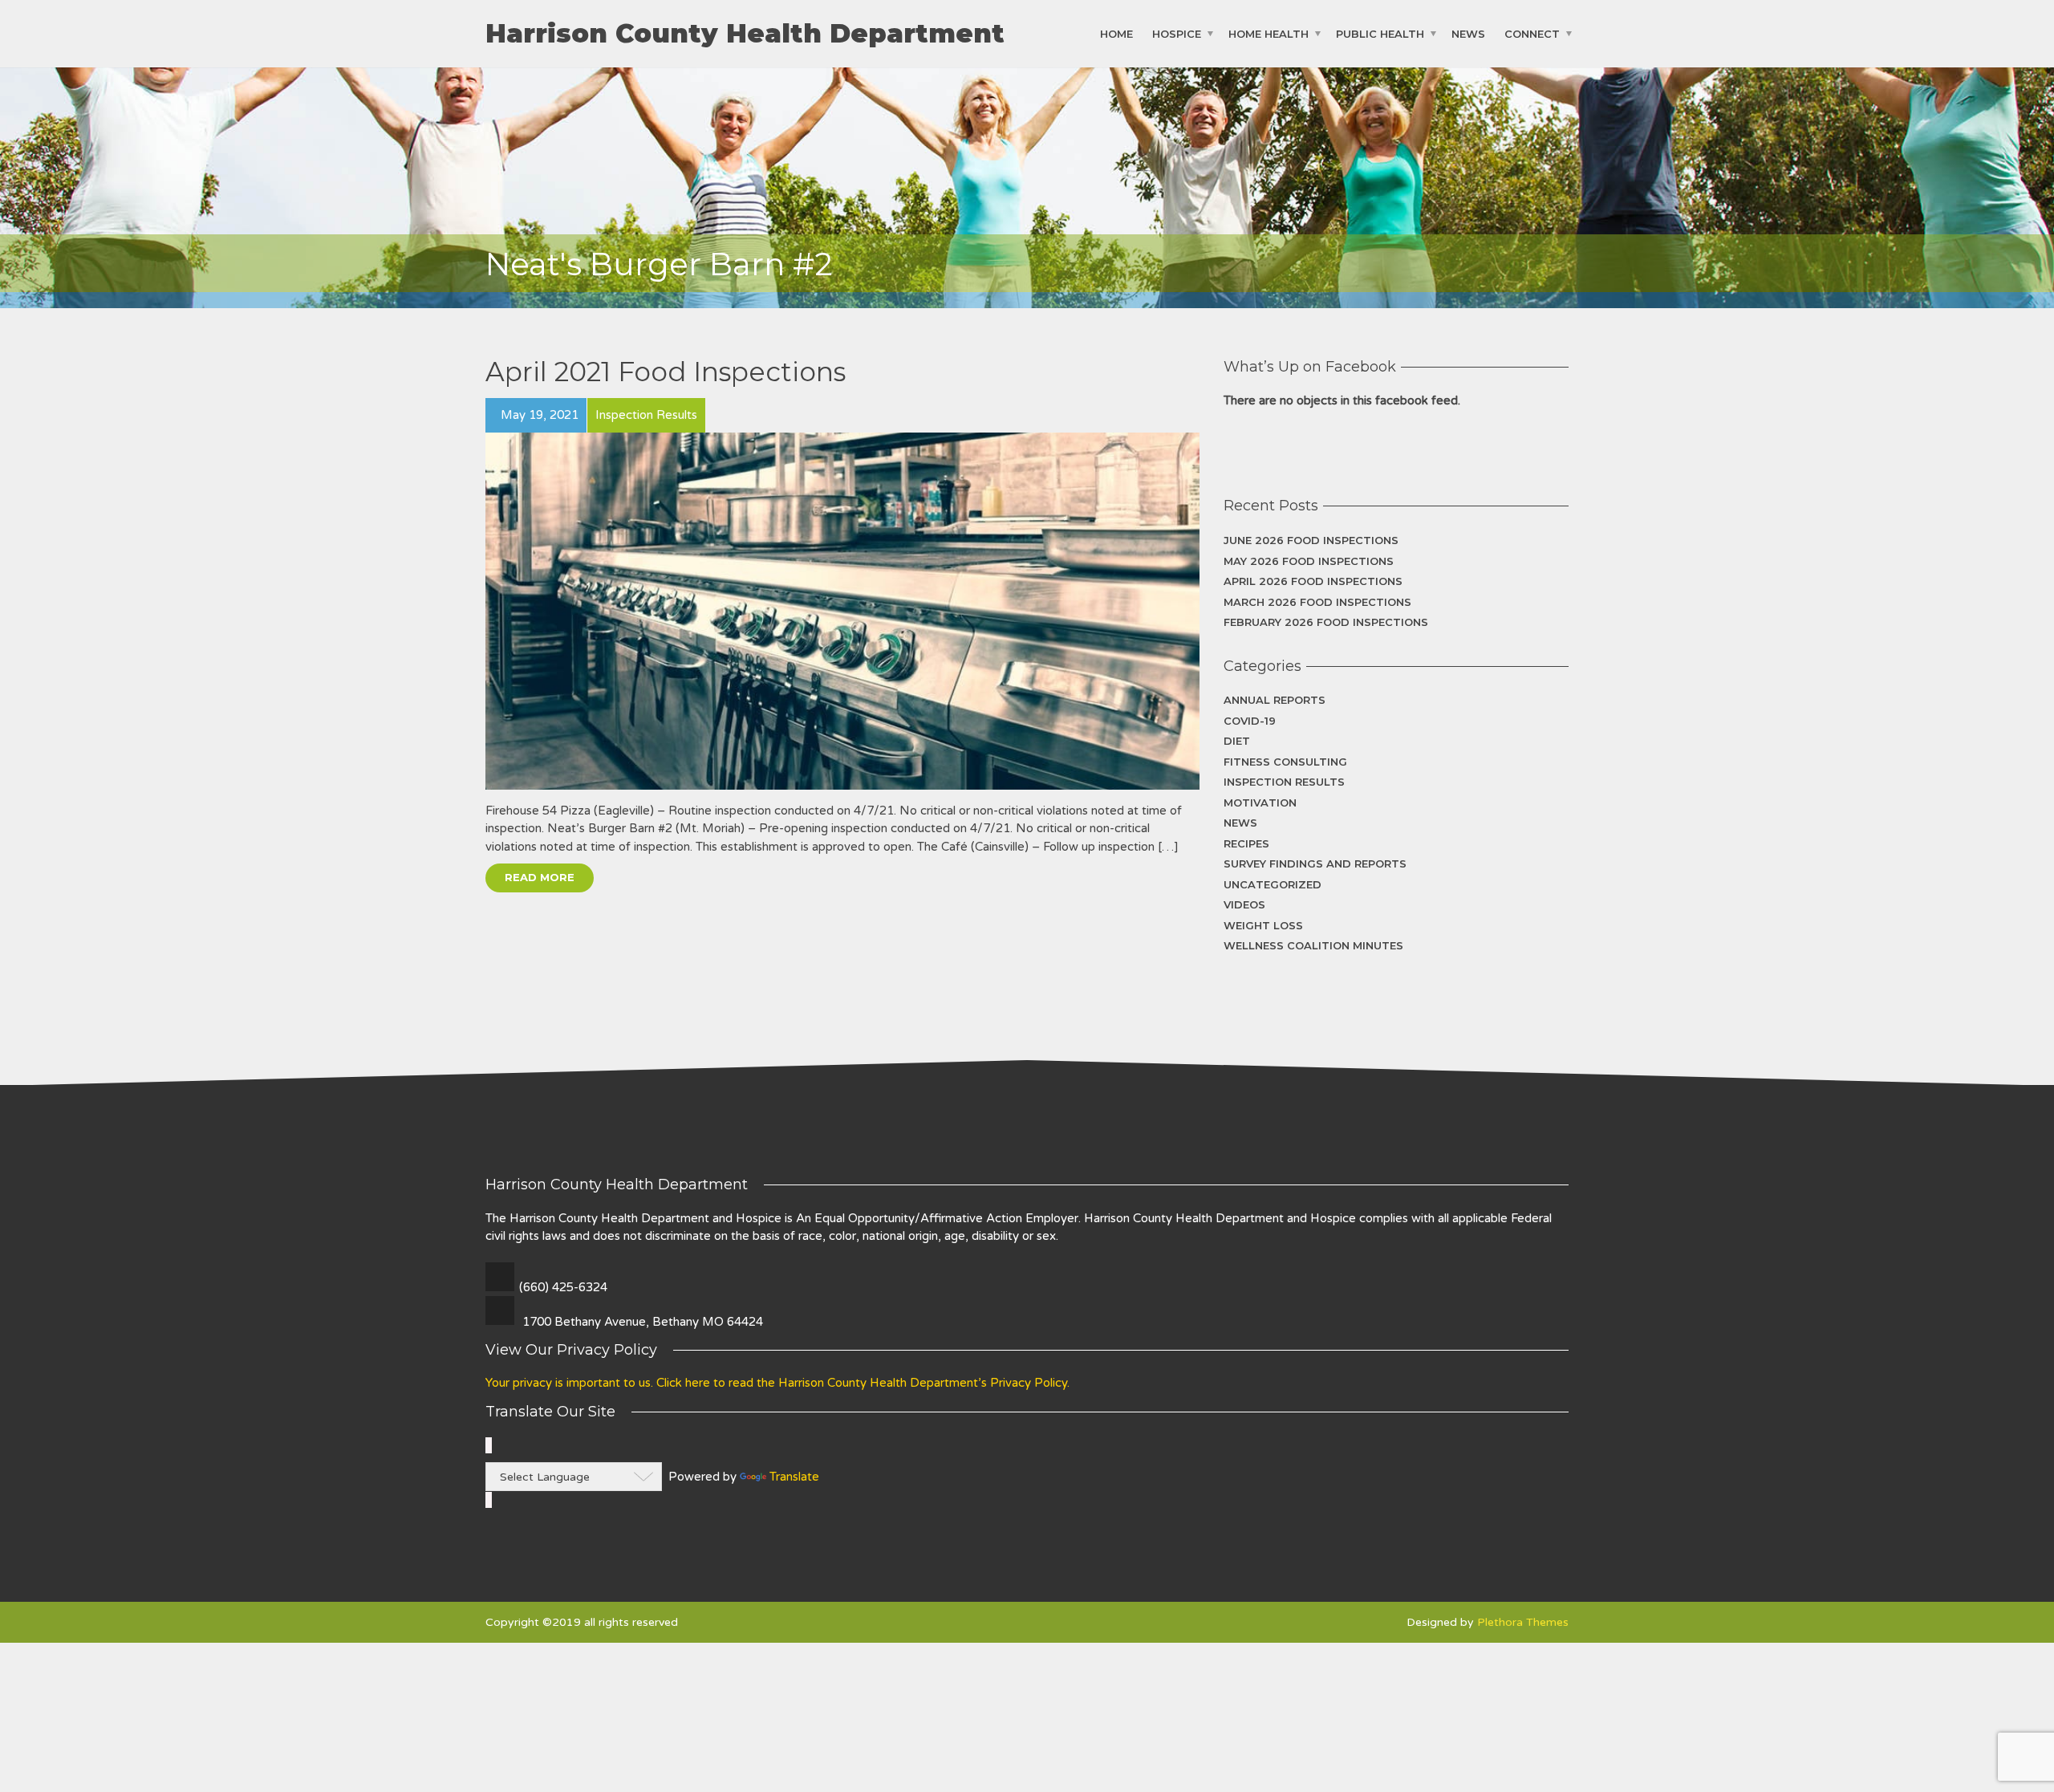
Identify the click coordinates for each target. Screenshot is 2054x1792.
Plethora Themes (1523, 1622)
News (1468, 34)
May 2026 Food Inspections (1309, 561)
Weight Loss (1263, 925)
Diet (1237, 741)
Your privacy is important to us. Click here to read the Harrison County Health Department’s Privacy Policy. (777, 1383)
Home (1116, 34)
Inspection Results (1284, 782)
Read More (540, 877)
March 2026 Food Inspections (1317, 602)
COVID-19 (1250, 721)
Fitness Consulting (1285, 762)
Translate (794, 1477)
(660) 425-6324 (563, 1287)
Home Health (1269, 34)
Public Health (1380, 34)
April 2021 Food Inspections (666, 372)
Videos (1244, 904)
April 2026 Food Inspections (1313, 581)
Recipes (1246, 843)
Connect (1532, 34)
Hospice (1177, 34)
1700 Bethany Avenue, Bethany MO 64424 (643, 1322)
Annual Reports (1275, 700)
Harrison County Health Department (745, 34)
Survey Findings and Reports (1315, 863)
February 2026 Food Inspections (1326, 622)
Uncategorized (1273, 884)
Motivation (1260, 803)
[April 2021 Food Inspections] (842, 611)
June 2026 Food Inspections (1311, 540)
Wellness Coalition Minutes (1313, 945)
